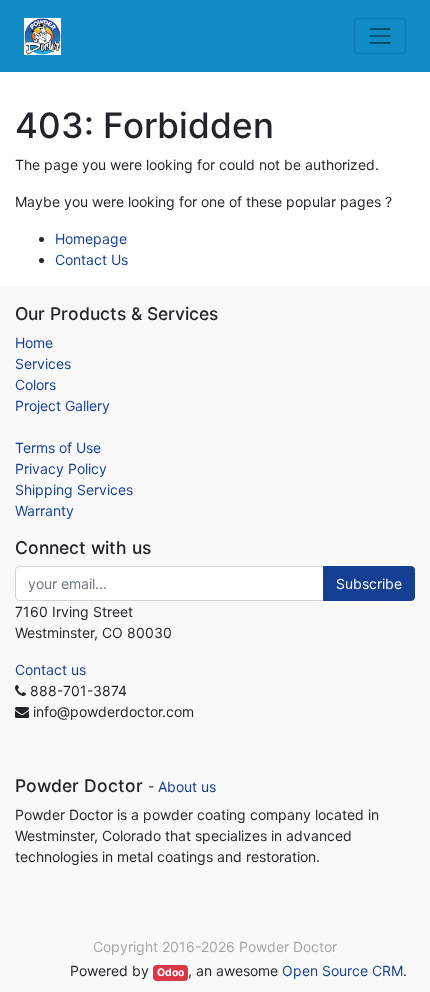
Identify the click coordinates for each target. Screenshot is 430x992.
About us (187, 786)
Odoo (170, 972)
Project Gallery (62, 405)
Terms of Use (58, 447)
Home (34, 342)
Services (43, 363)
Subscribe (369, 583)
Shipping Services (74, 489)
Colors (35, 384)
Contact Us (91, 259)
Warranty (44, 510)
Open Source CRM (342, 970)
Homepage (91, 238)
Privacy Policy (61, 468)
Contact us (50, 669)
